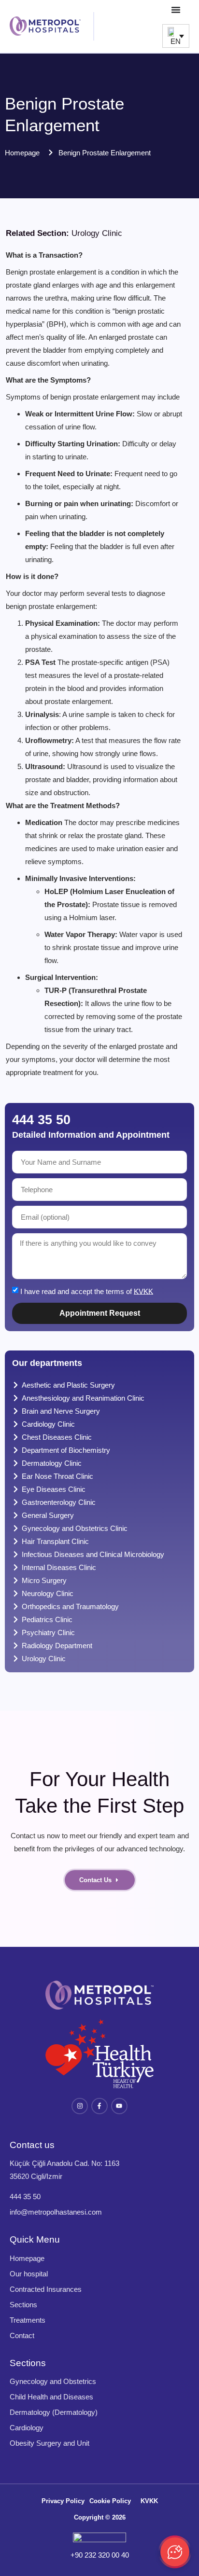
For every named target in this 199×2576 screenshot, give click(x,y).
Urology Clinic (97, 233)
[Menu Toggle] (176, 10)
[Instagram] (80, 2106)
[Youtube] (119, 2106)
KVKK (143, 1291)
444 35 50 (41, 1120)
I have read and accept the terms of (87, 1291)
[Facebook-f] (99, 2106)
